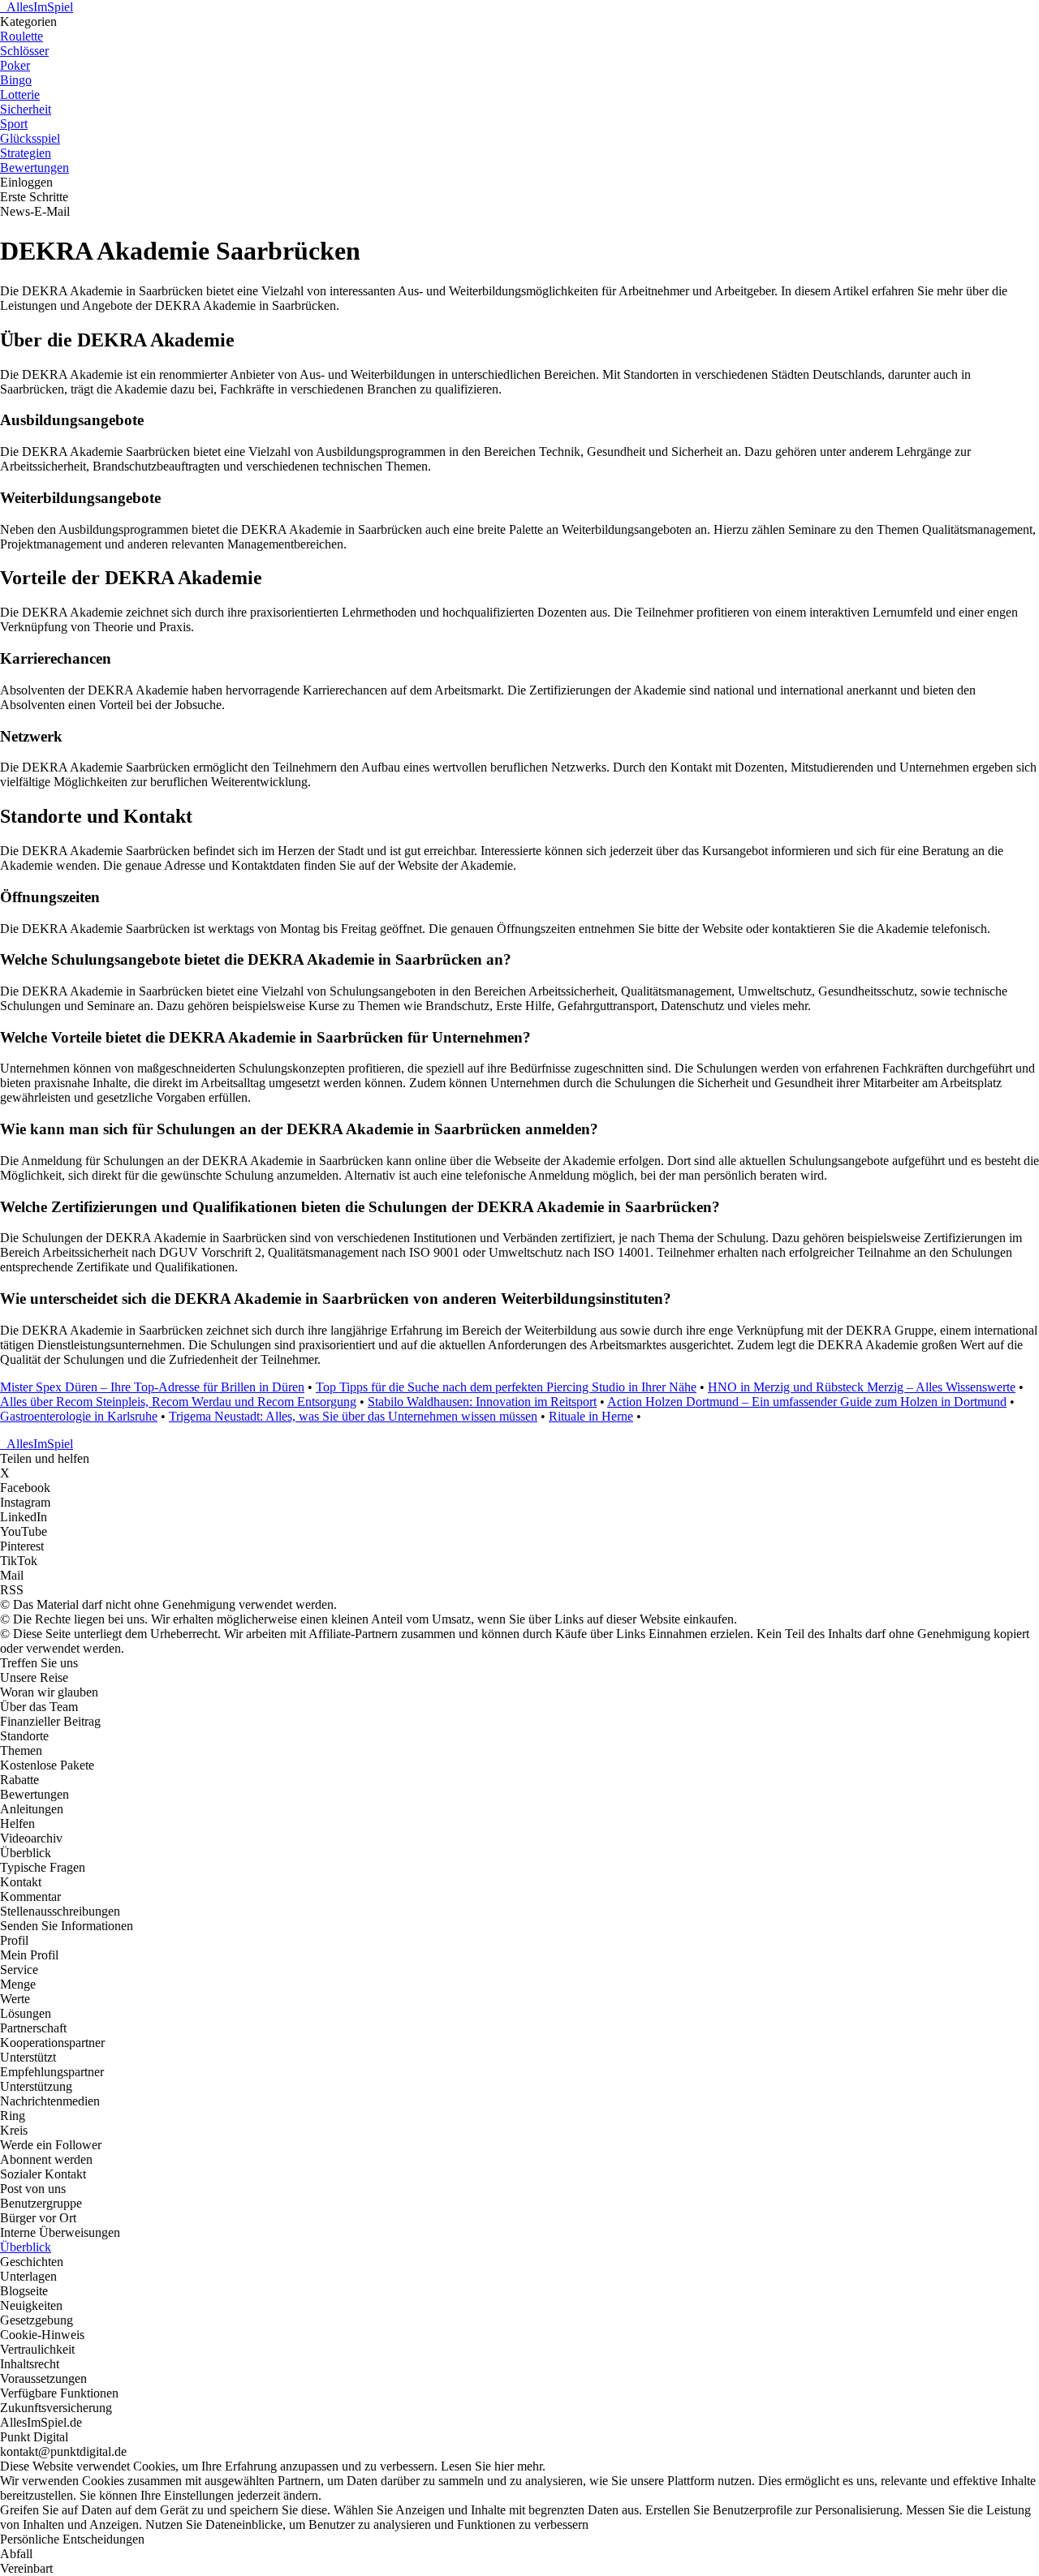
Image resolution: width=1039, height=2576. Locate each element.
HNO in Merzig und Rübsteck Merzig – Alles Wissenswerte (862, 1387)
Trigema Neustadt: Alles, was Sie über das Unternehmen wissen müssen (353, 1416)
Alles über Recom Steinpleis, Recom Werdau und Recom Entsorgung (178, 1402)
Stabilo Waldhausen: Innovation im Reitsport (482, 1402)
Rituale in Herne (591, 1416)
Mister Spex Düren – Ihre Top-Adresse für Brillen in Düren (152, 1387)
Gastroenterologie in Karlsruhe (79, 1416)
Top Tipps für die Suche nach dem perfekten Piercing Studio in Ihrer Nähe (506, 1387)
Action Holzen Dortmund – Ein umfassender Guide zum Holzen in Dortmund (807, 1402)
